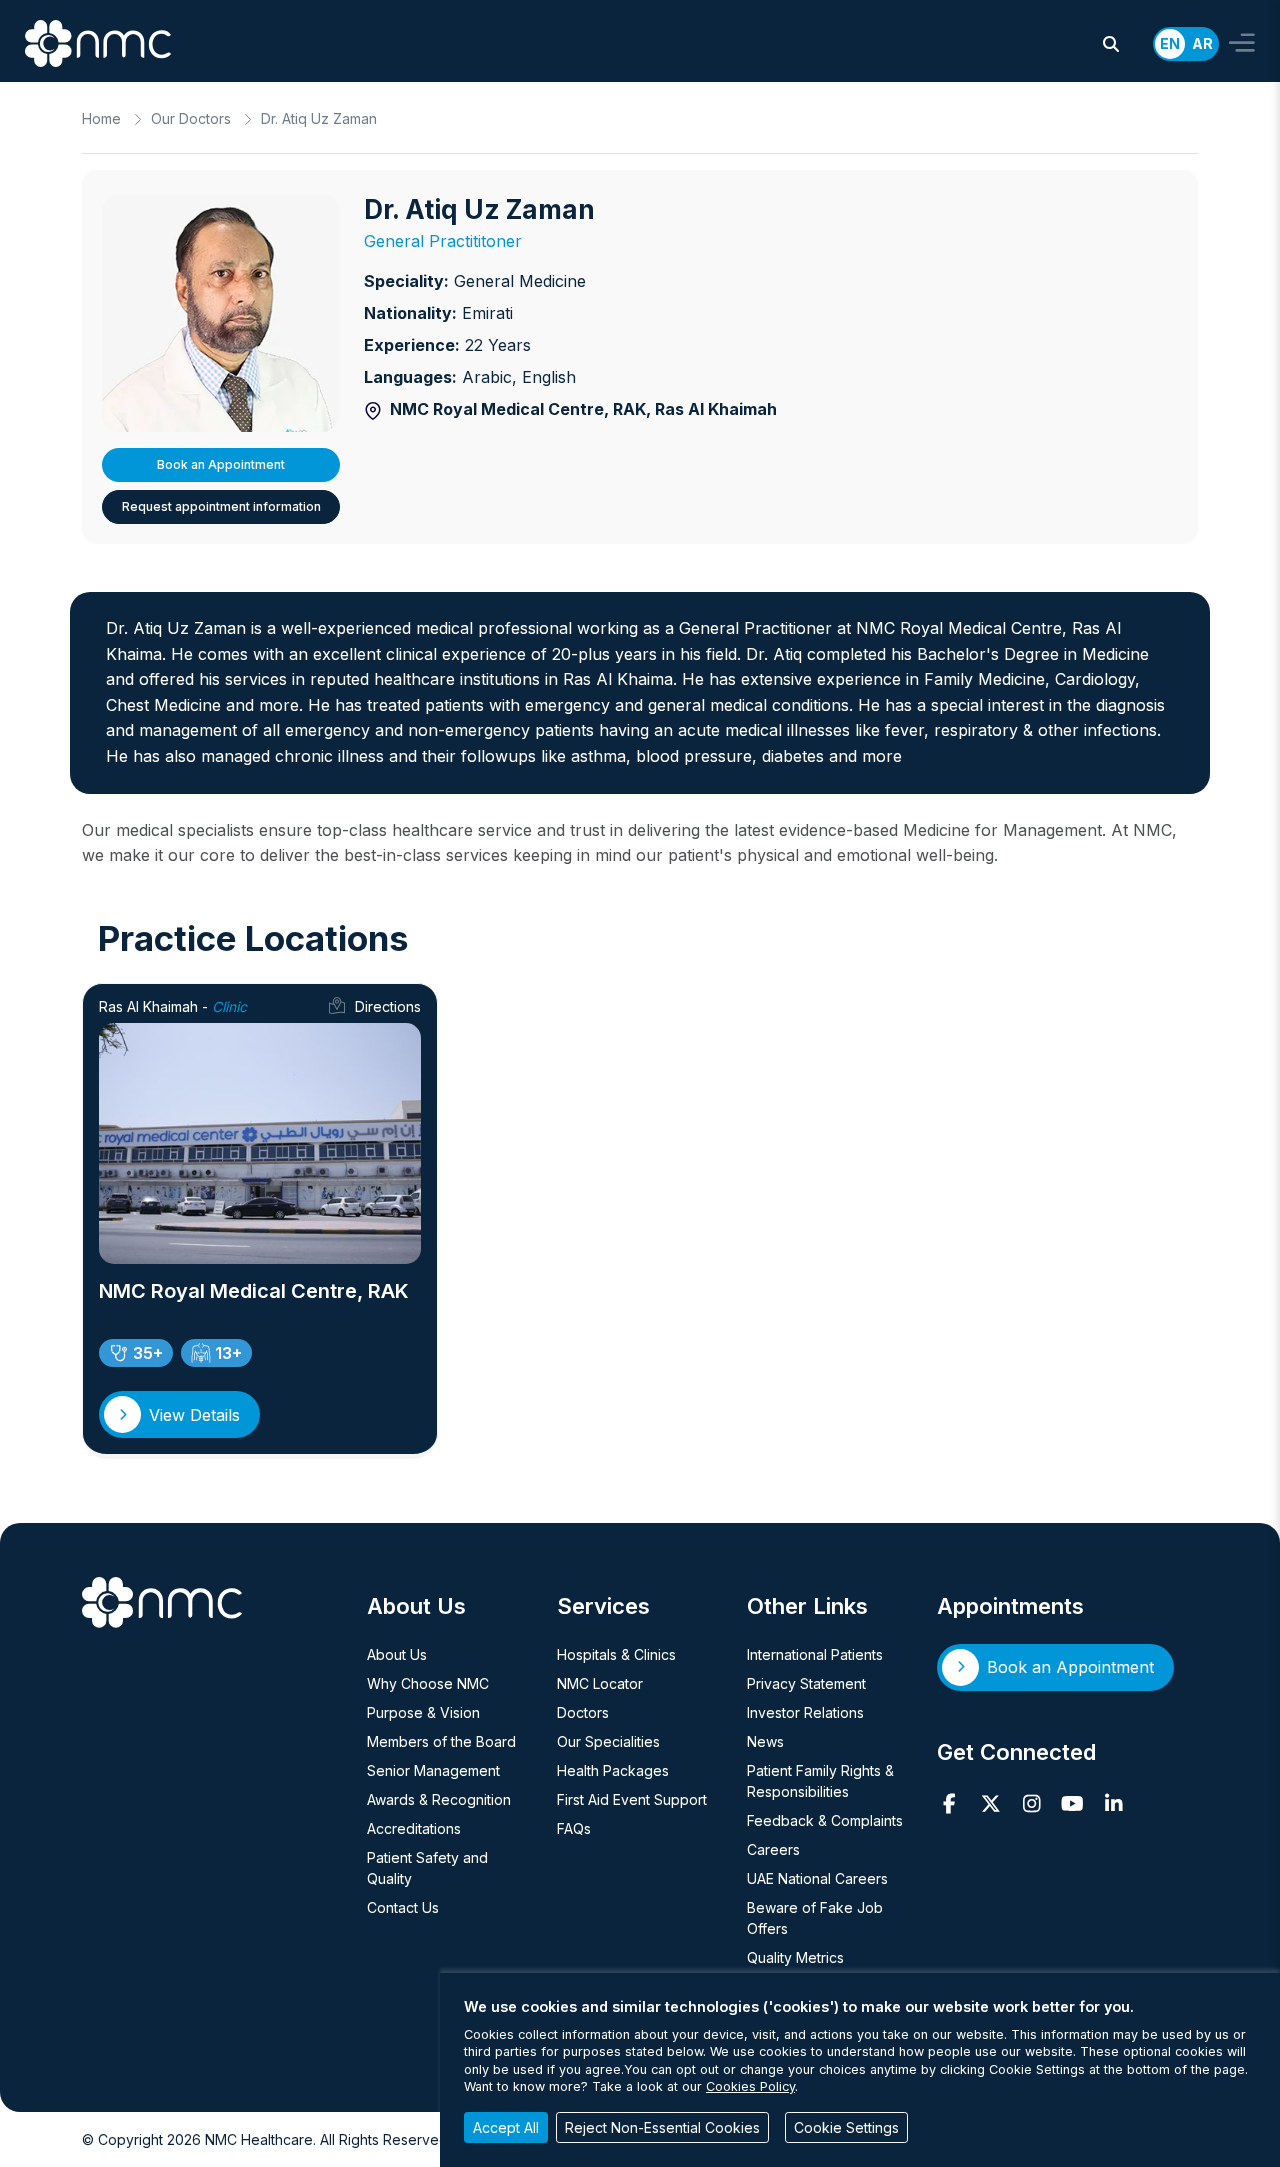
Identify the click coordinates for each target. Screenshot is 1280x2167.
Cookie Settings (846, 2127)
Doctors (583, 1712)
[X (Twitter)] (990, 1804)
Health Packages (613, 1770)
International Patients (815, 1654)
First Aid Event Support (632, 1799)
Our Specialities (608, 1741)
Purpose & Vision (423, 1712)
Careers (773, 1849)
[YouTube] (1072, 1804)
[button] (1111, 44)
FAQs (574, 1828)
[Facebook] (949, 1804)
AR (1202, 43)
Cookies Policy (750, 2086)
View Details (194, 1415)
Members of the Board (441, 1741)
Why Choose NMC (428, 1683)
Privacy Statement (806, 1683)
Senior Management (433, 1770)
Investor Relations (805, 1712)
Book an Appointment (221, 464)
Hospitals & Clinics (616, 1654)
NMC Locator (600, 1683)
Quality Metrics (795, 1957)
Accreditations (414, 1828)
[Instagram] (1031, 1804)
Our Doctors (191, 118)
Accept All (506, 2127)
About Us (397, 1654)
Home (101, 118)
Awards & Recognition (439, 1799)
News (765, 1741)
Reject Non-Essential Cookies (662, 2127)
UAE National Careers (817, 1878)
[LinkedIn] (1113, 1804)
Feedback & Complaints (825, 1820)
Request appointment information (221, 506)
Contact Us (403, 1907)
